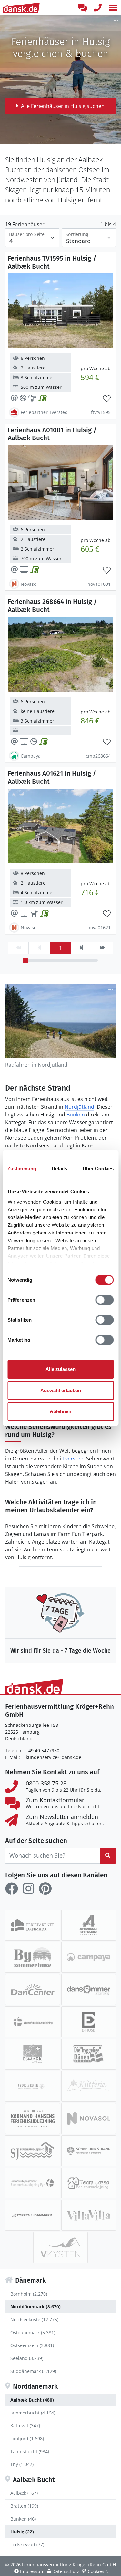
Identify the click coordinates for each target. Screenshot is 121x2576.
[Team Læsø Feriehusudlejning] (89, 2183)
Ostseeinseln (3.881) (32, 2345)
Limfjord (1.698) (27, 2438)
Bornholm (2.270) (29, 2294)
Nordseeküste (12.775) (34, 2320)
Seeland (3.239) (27, 2358)
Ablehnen (60, 1411)
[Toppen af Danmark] (33, 2215)
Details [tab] (60, 1169)
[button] (113, 8)
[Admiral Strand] (89, 1925)
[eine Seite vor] (81, 948)
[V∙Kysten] (61, 2247)
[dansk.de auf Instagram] (28, 1889)
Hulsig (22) (22, 2532)
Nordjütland (79, 1107)
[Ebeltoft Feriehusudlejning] (33, 2022)
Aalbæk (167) (24, 2493)
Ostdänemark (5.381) (33, 2332)
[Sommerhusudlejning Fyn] (33, 2183)
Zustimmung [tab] (22, 1169)
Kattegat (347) (25, 2426)
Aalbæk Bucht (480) (32, 2400)
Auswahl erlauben (61, 1390)
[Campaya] (89, 1957)
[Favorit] (107, 399)
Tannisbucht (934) (30, 2451)
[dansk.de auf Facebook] (12, 1889)
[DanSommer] (89, 1990)
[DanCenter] (33, 1990)
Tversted (73, 1459)
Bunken (76, 1115)
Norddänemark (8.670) (35, 2307)
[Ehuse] (89, 2022)
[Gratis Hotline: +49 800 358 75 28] (98, 8)
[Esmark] (33, 2054)
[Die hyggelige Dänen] (89, 2054)
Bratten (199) (24, 2506)
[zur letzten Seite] (103, 948)
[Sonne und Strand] (89, 2151)
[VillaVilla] (89, 2215)
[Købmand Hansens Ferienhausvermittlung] (33, 2119)
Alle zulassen (60, 1369)
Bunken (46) (23, 2519)
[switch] (104, 1300)
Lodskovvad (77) (27, 2545)
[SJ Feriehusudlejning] (33, 2151)
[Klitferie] (89, 2086)
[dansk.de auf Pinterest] (45, 1889)
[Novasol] (89, 2119)
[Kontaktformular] (82, 8)
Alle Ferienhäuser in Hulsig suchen (63, 106)
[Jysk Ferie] (33, 2086)
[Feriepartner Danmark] (33, 1925)
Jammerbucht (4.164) (33, 2413)
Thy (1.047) (22, 2464)
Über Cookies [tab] (98, 1169)
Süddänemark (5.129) (33, 2371)
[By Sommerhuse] (33, 1957)
